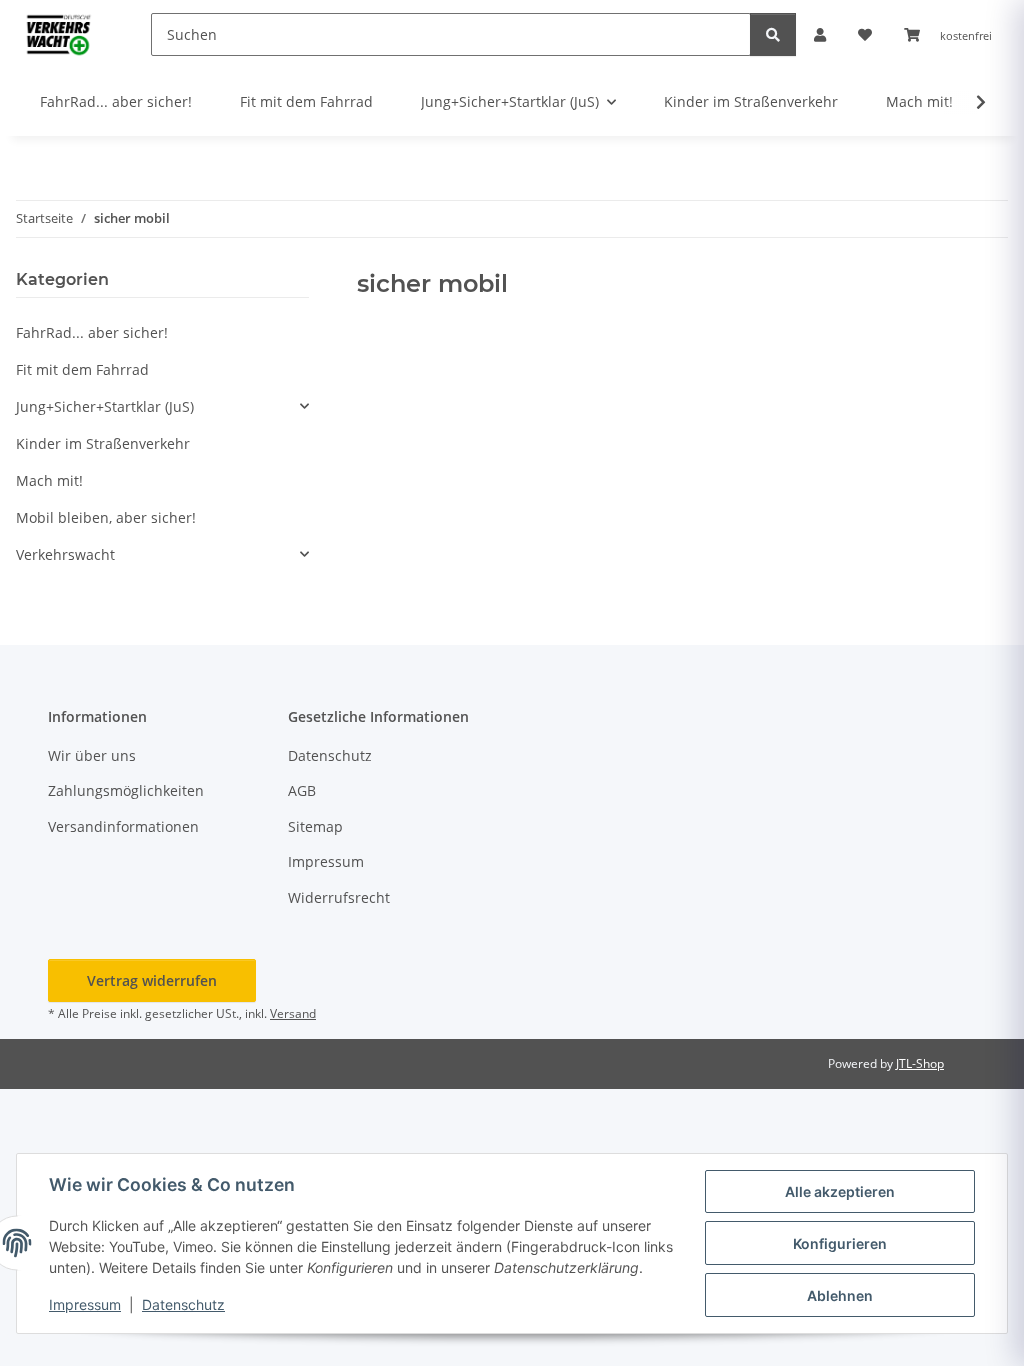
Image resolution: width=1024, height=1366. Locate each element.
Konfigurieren (840, 1243)
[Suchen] (773, 34)
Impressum (85, 1304)
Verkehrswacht (65, 554)
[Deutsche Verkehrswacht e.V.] (59, 34)
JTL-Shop (920, 1063)
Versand (293, 1013)
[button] (820, 34)
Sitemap (315, 826)
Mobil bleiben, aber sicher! (106, 517)
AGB (302, 790)
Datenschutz (183, 1304)
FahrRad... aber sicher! (92, 332)
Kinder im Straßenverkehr (103, 443)
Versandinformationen (123, 826)
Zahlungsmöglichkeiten (126, 790)
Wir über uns (92, 755)
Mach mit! (49, 480)
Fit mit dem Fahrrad (82, 369)
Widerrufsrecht (339, 897)
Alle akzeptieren (840, 1191)
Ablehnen (840, 1295)
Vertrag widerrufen (152, 980)
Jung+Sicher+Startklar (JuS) (105, 406)
